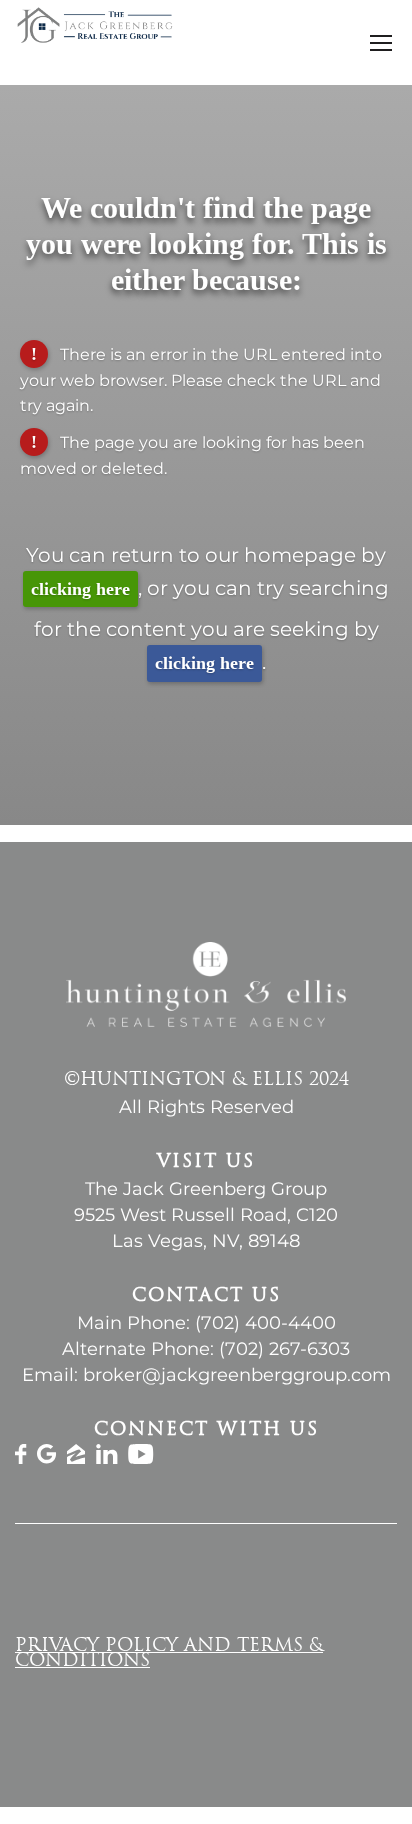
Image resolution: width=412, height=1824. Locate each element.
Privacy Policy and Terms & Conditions (169, 1654)
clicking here (80, 589)
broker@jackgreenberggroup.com (237, 1375)
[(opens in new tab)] (21, 1458)
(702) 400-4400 (265, 1323)
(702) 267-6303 (284, 1349)
